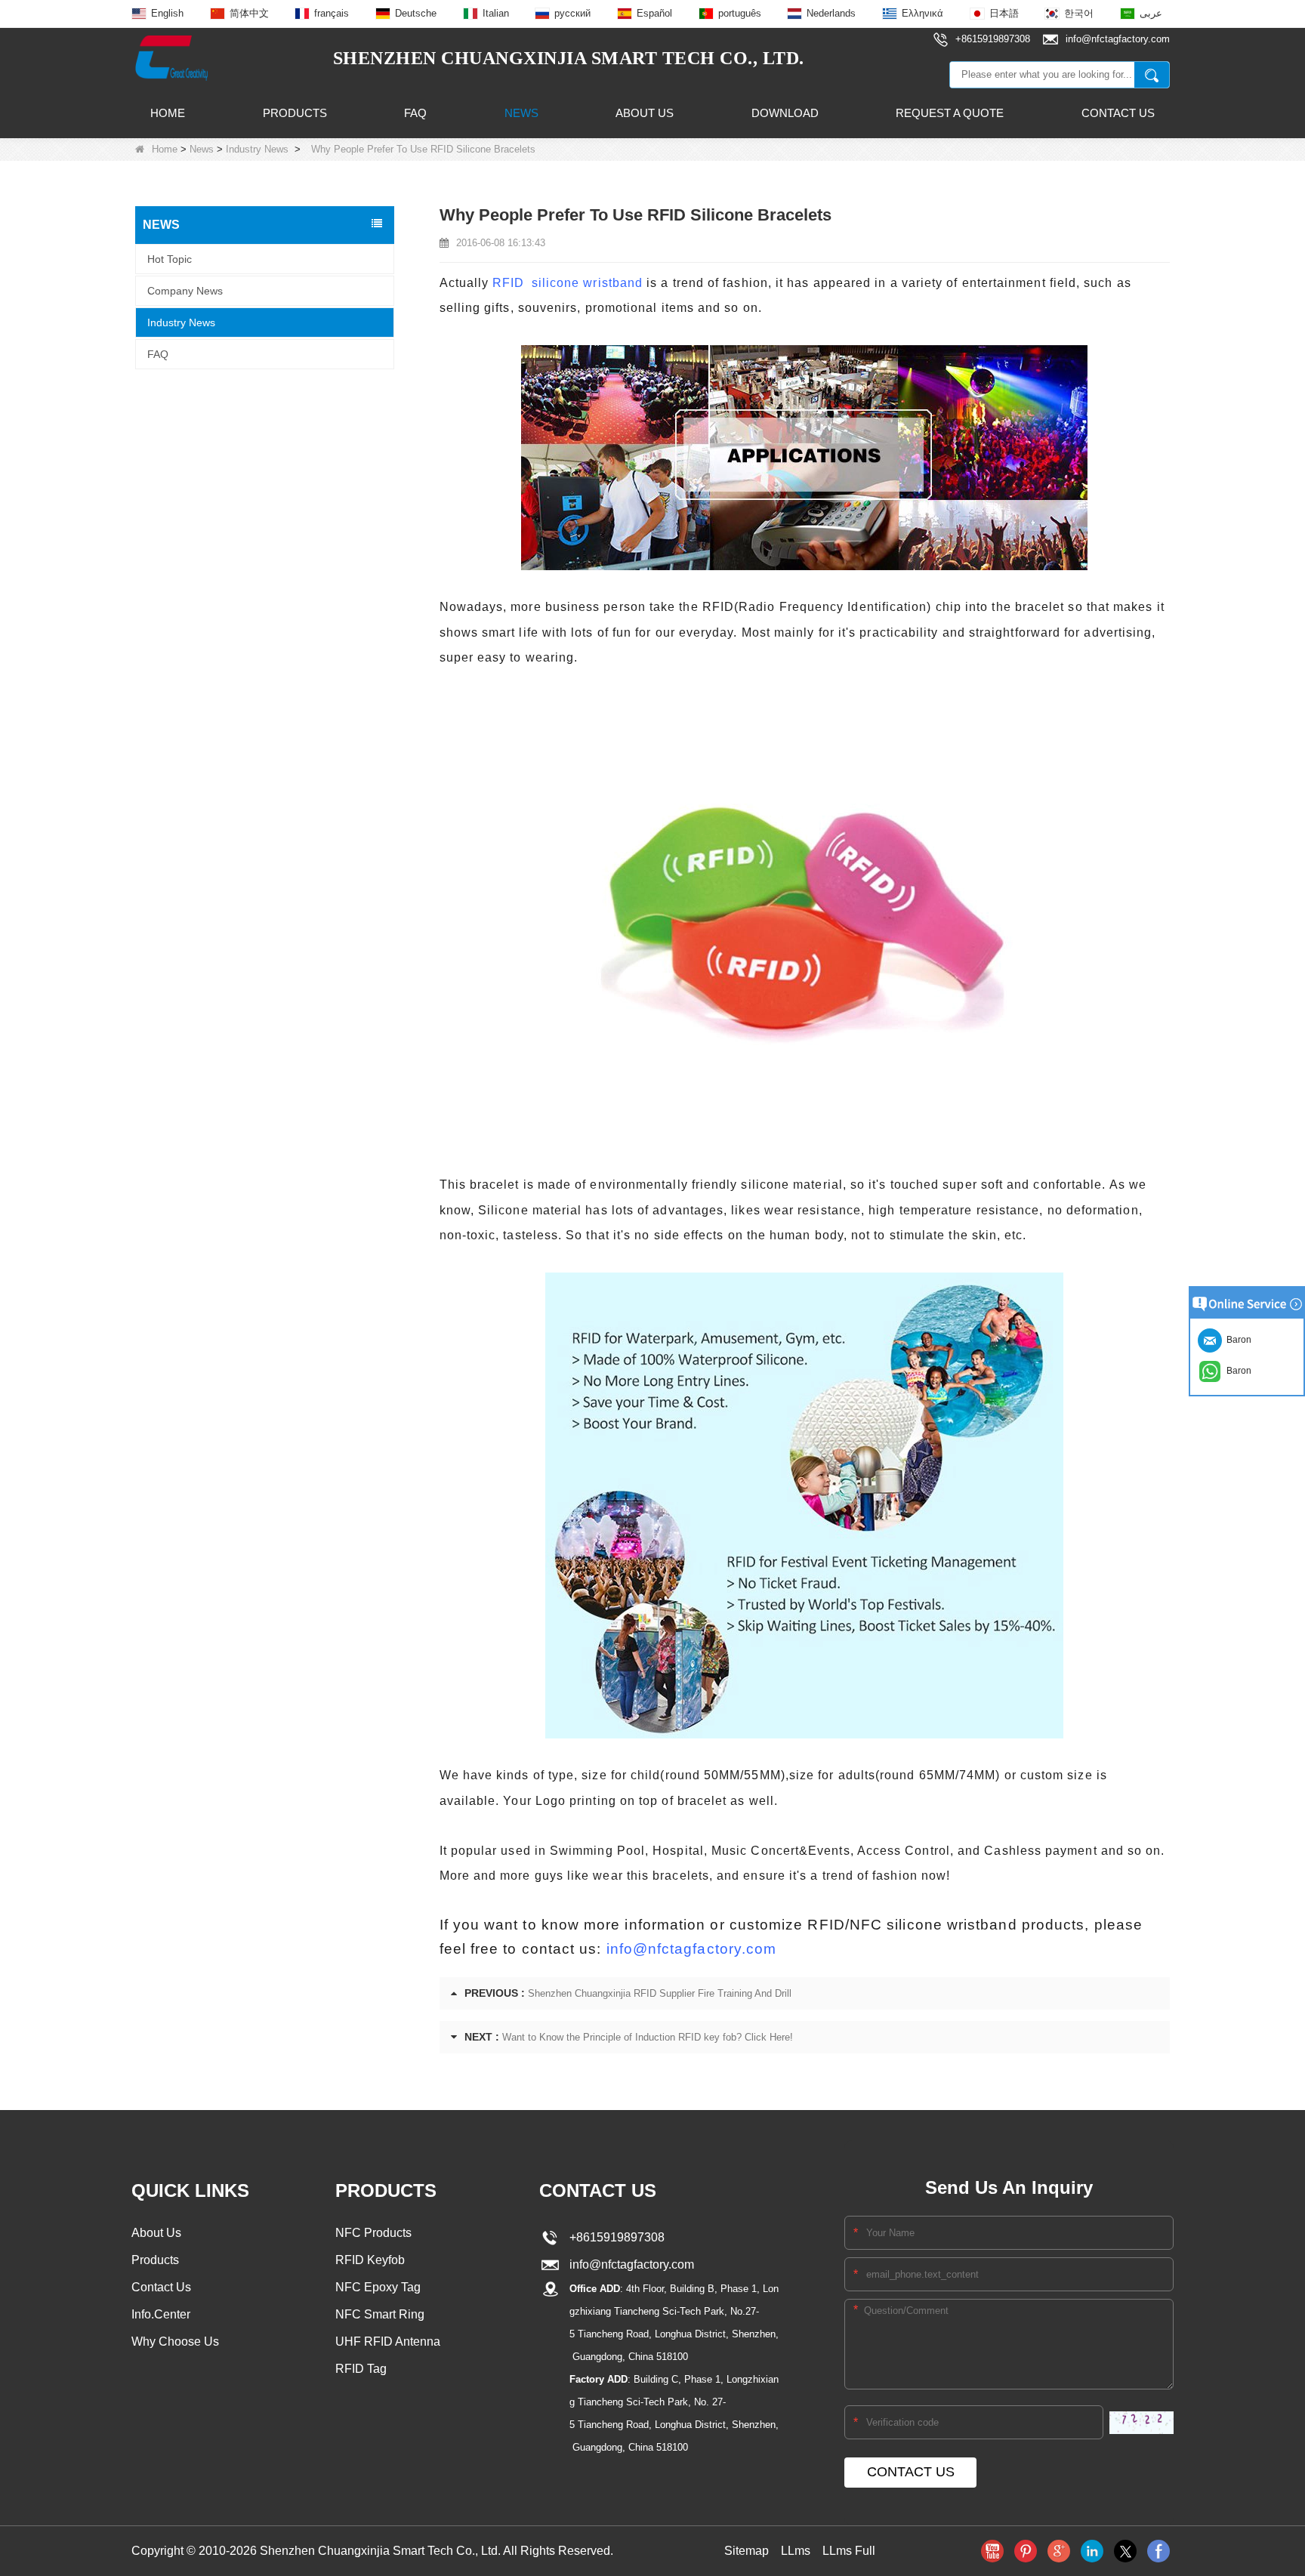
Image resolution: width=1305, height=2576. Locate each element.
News (521, 113)
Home (168, 113)
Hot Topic (170, 258)
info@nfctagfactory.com (692, 1949)
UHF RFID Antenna (388, 2342)
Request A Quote (950, 113)
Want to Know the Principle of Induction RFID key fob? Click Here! (648, 2037)
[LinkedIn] (1092, 2551)
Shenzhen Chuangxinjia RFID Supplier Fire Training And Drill (660, 1993)
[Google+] (1059, 2551)
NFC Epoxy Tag (378, 2287)
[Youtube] (992, 2551)
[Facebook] (1158, 2551)
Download (785, 113)
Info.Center (161, 2314)
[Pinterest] (1026, 2551)
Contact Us (1118, 113)
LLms (796, 2551)
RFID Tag (361, 2369)
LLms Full (849, 2551)
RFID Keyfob (370, 2260)
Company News (185, 290)
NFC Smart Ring (380, 2314)
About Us (645, 113)
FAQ (415, 113)
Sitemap (747, 2551)
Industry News (257, 149)
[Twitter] (1125, 2551)
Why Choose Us (175, 2342)
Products (295, 113)
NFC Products (373, 2233)
